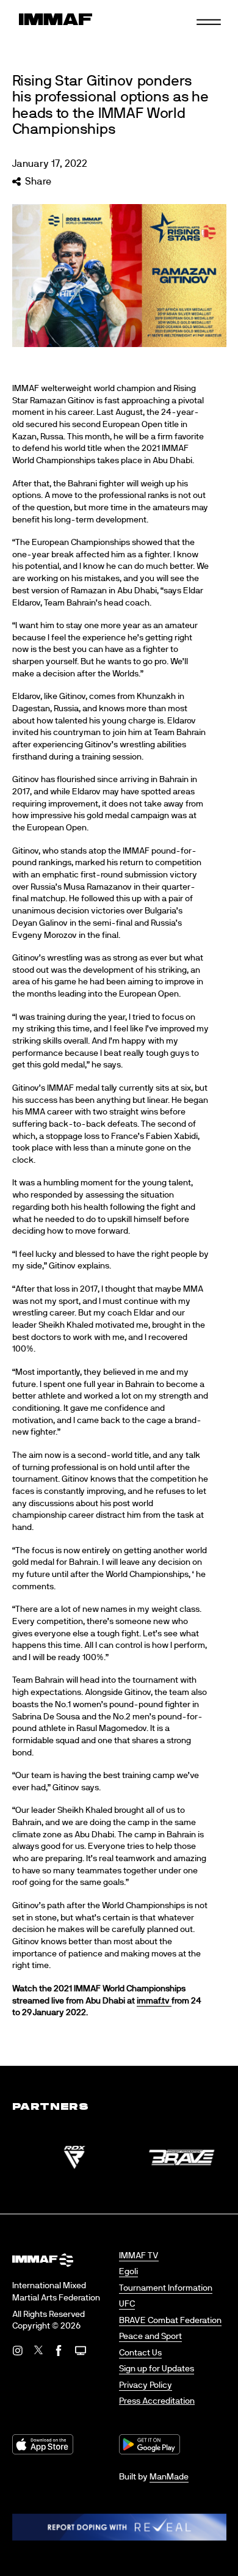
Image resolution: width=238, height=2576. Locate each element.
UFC (127, 2304)
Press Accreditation (157, 2401)
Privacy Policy (146, 2385)
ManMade (169, 2477)
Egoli (128, 2272)
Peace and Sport (150, 2336)
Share (38, 181)
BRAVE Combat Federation (170, 2321)
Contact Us (140, 2353)
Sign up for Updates (157, 2369)
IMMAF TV (139, 2256)
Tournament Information (166, 2288)
